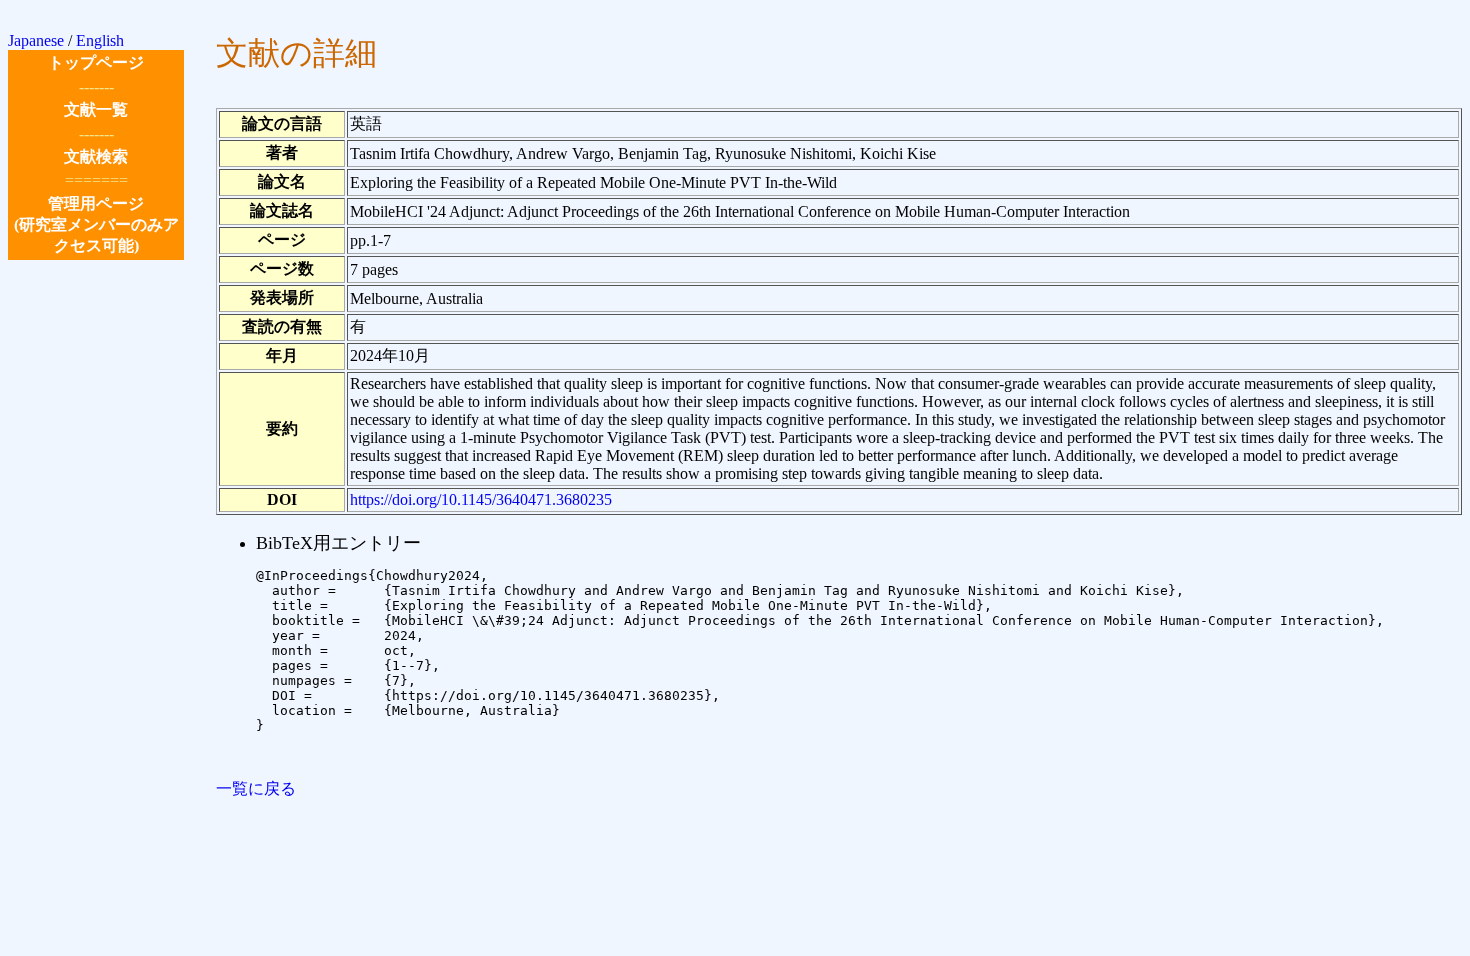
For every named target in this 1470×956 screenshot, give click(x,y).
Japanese (36, 40)
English (100, 40)
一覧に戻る (256, 788)
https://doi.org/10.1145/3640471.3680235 (481, 499)
